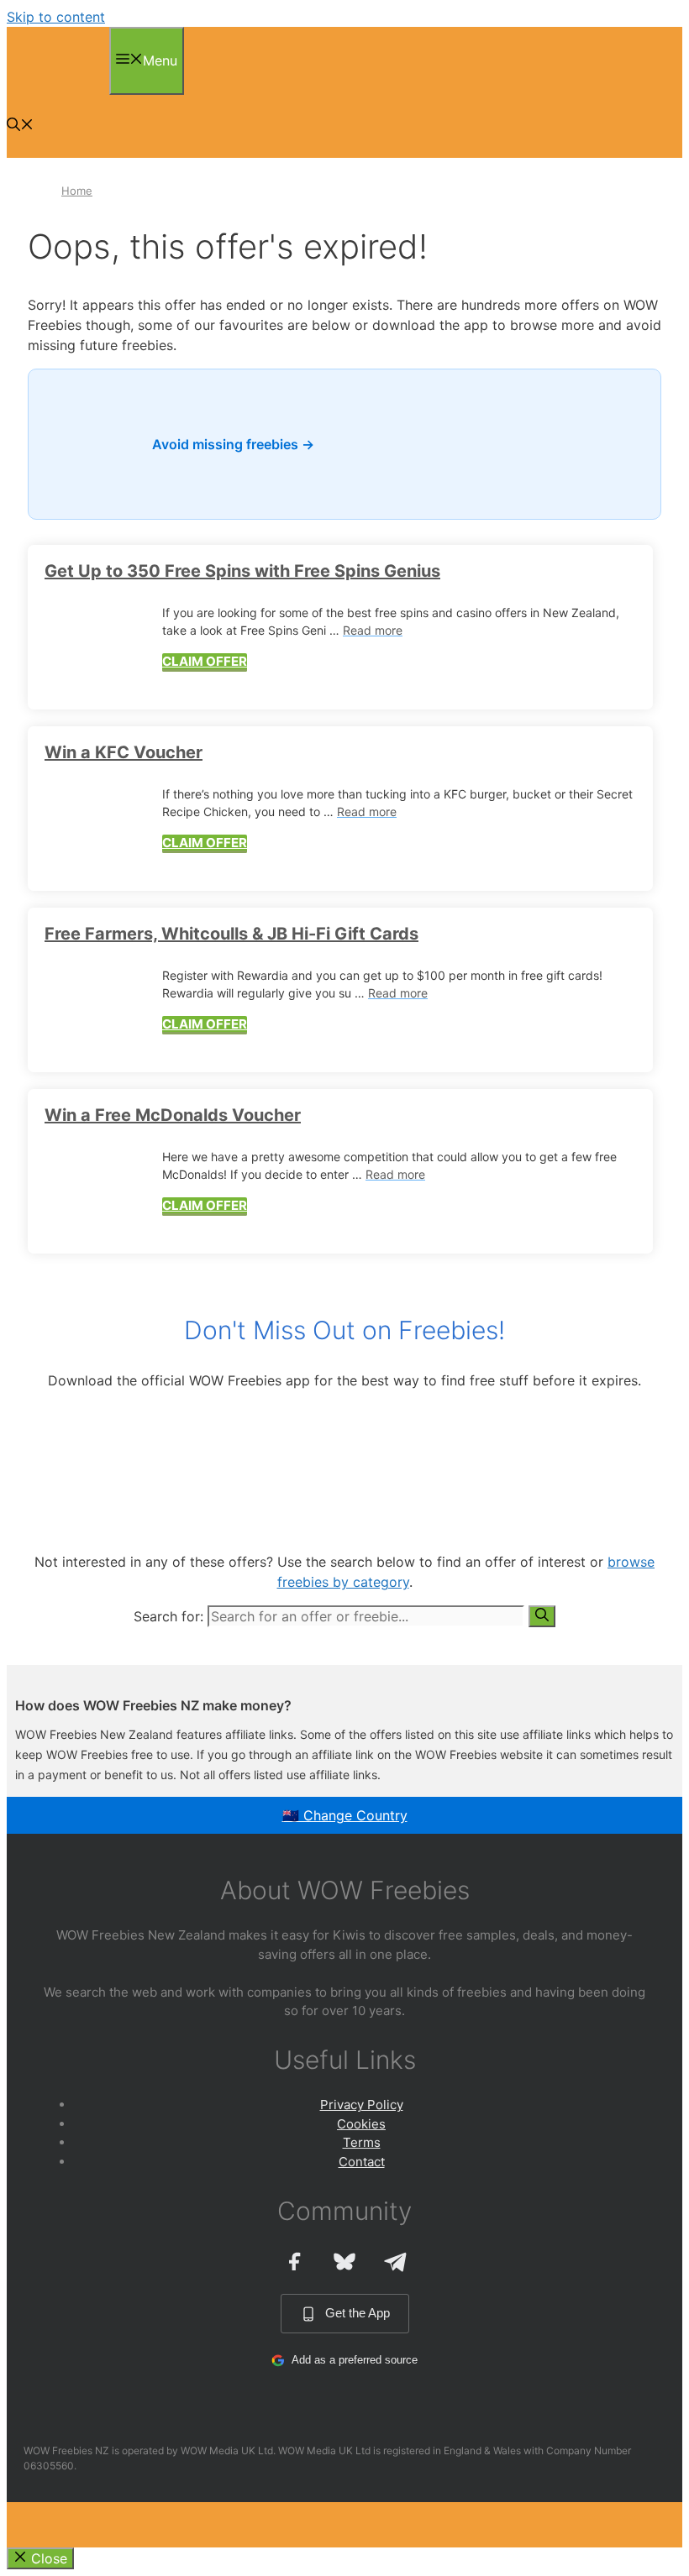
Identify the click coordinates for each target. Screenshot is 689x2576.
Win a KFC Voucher (124, 752)
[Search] (542, 1616)
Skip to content (56, 17)
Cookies (361, 2124)
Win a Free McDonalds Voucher (173, 1115)
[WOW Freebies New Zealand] (54, 85)
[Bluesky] (344, 2261)
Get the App (358, 2313)
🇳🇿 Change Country (345, 1815)
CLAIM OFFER (205, 661)
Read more (373, 630)
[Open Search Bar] (20, 126)
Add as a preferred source (355, 2360)
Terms (362, 2142)
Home (77, 191)
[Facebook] (294, 2261)
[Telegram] (395, 2261)
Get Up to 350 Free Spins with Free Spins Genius (242, 571)
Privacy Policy (362, 2105)
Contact (362, 2162)
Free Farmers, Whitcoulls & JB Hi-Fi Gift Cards (231, 934)
